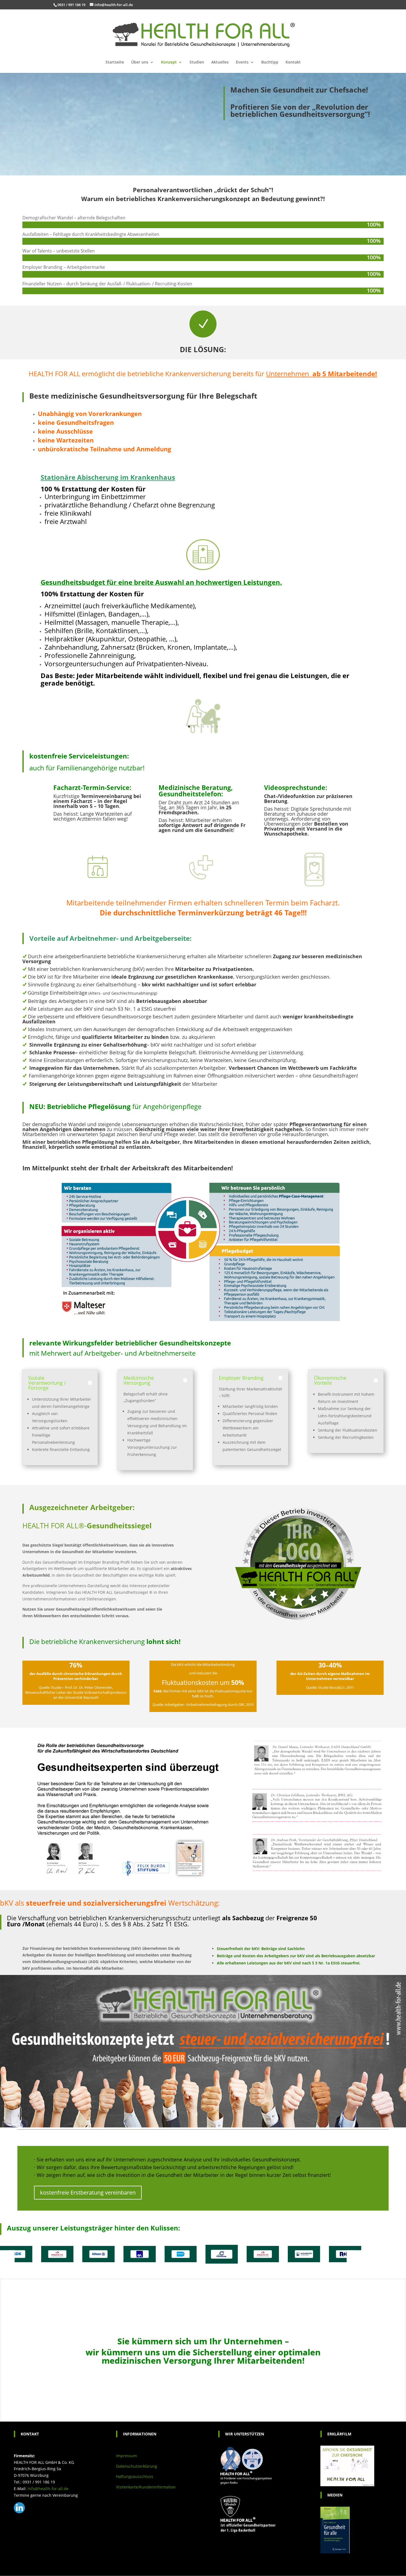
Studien (197, 62)
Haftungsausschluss (135, 2476)
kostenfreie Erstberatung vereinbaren (88, 2192)
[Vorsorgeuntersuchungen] (203, 736)
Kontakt (293, 62)
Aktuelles (220, 62)
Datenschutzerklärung (137, 2466)
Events (242, 62)
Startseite (115, 62)
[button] (7, 2257)
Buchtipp (270, 62)
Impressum (126, 2456)
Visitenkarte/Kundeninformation (146, 2487)
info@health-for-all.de (48, 2489)
